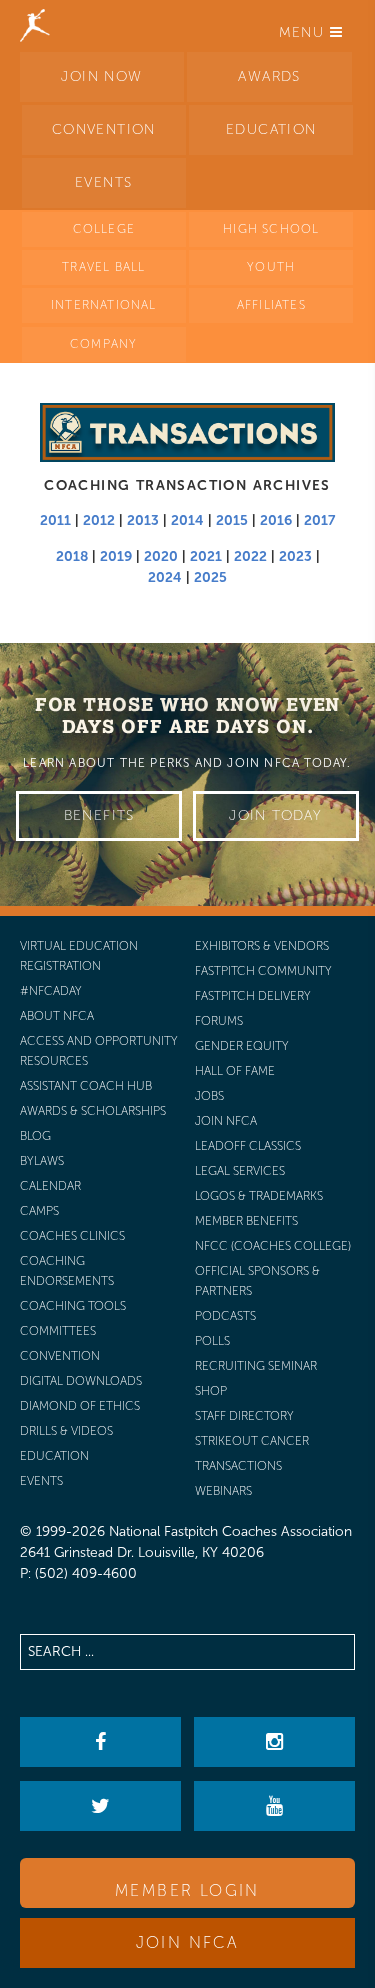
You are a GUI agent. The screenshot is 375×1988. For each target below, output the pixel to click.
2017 (319, 520)
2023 (295, 556)
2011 (55, 520)
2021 (206, 556)
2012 (99, 520)
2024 (165, 577)
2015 (232, 520)
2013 (143, 520)
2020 (161, 556)
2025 (210, 577)
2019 (116, 556)
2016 (276, 520)
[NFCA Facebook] (100, 1742)
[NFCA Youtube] (274, 1806)
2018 (72, 556)
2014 (187, 520)
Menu (304, 32)
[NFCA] (35, 25)
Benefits (99, 815)
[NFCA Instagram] (274, 1742)
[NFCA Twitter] (100, 1806)
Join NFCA (188, 1942)
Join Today (275, 815)
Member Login (187, 1890)
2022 (250, 556)
